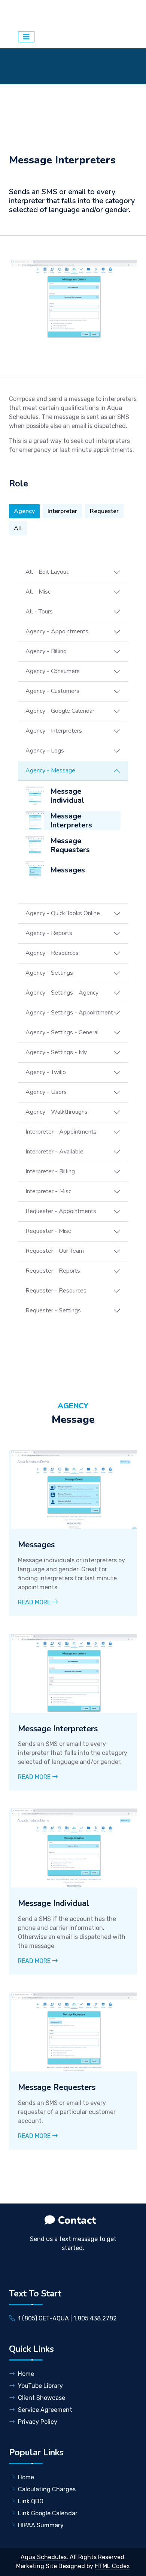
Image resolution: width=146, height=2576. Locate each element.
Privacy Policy (38, 2422)
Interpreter (62, 511)
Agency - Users (46, 1092)
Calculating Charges (47, 2489)
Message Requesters (70, 845)
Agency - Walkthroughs (57, 1112)
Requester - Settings (53, 1310)
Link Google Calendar (48, 2513)
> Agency (100, 13)
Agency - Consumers (53, 671)
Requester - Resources (56, 1291)
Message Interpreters (71, 821)
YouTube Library (40, 2386)
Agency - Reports (49, 933)
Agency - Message (50, 770)
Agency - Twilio (46, 1072)
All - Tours (39, 612)
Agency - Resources (52, 953)
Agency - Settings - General (62, 1032)
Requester (104, 511)
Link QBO (31, 2501)
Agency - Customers (52, 691)
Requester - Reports (53, 1271)
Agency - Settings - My (56, 1052)
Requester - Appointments (61, 1211)
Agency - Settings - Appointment (69, 1013)
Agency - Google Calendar (60, 711)
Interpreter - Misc (48, 1191)
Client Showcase (42, 2398)
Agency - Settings (49, 973)
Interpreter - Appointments (61, 1132)
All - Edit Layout (47, 572)
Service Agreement (45, 2410)
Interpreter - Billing (50, 1171)
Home (26, 2374)
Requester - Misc (48, 1231)
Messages (68, 870)
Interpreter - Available (54, 1152)
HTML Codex (112, 2566)
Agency (24, 511)
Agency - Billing (46, 651)
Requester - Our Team (55, 1251)
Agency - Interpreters (54, 731)
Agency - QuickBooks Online (63, 913)
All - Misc (38, 592)
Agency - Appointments (57, 631)
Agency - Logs (45, 751)
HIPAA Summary (41, 2525)
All (18, 528)
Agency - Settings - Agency (62, 993)
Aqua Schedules (48, 13)
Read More (35, 1602)
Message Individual (67, 796)
